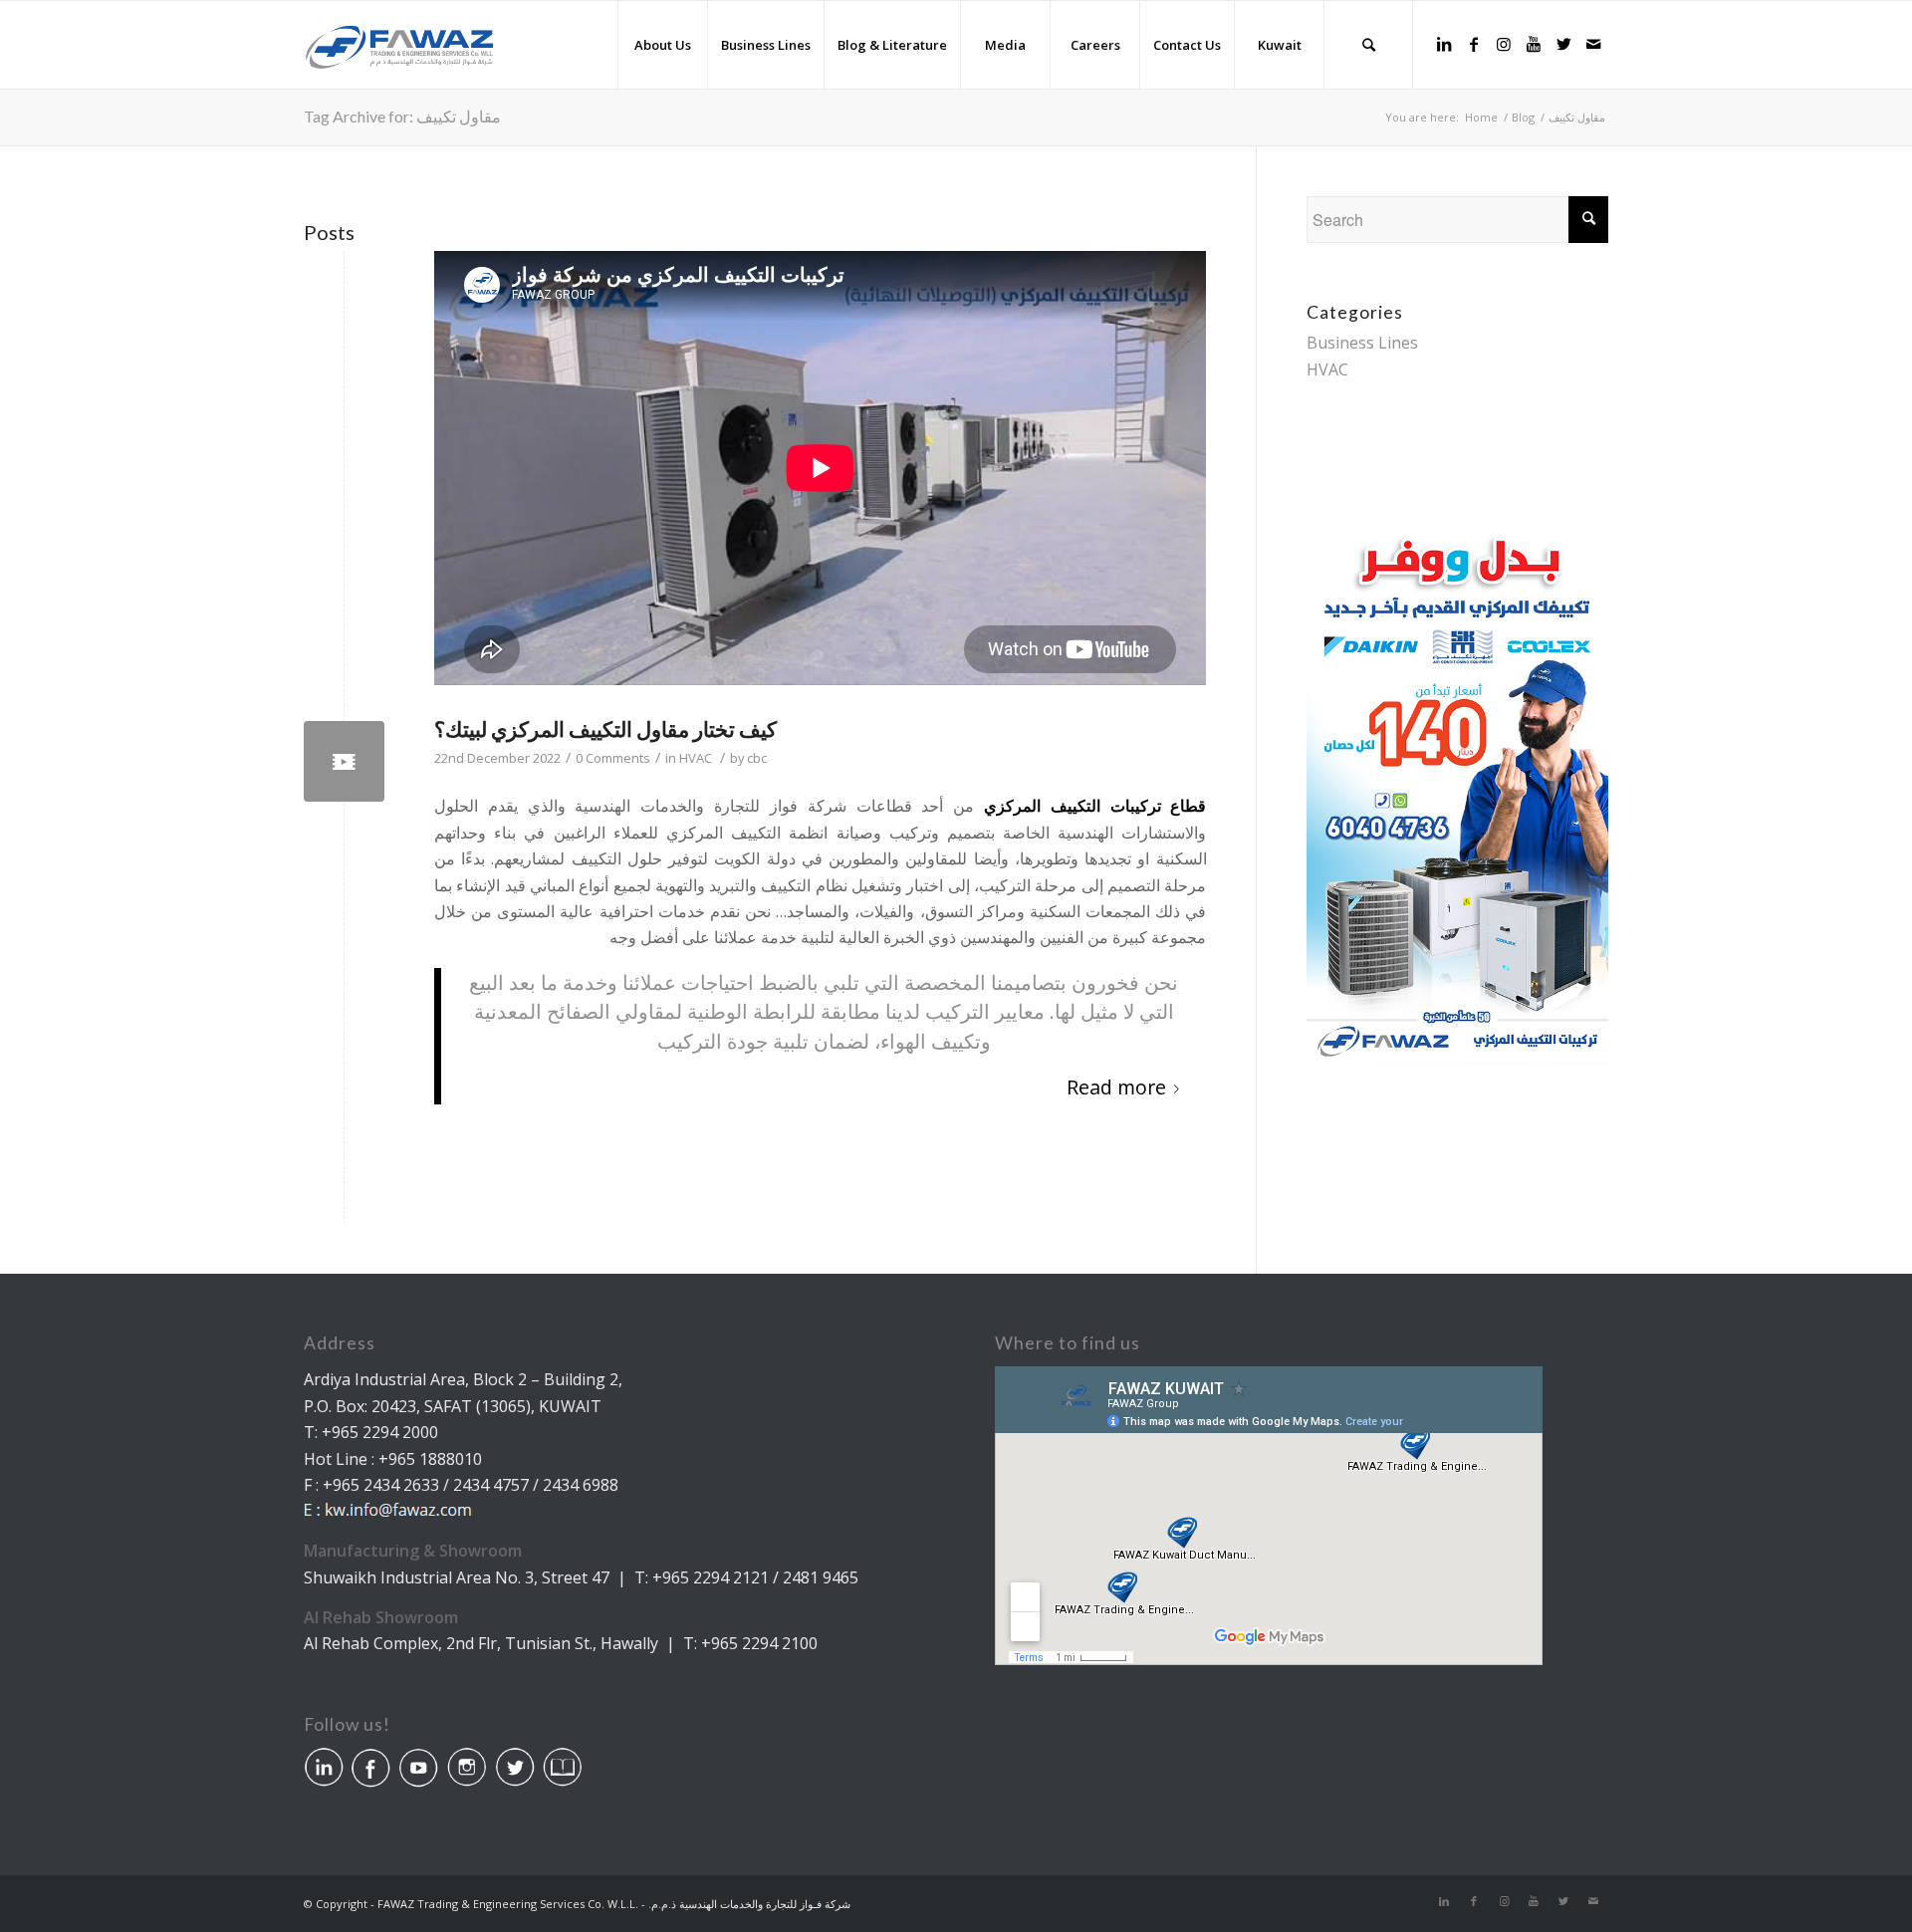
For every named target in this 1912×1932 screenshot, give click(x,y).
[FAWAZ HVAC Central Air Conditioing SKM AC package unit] (344, 761)
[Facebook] (1474, 44)
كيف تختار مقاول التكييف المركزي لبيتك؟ (605, 728)
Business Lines (1362, 343)
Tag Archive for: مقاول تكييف (402, 116)
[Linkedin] (1444, 44)
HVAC (696, 758)
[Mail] (1593, 44)
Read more (1116, 1087)
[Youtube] (1534, 44)
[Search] (1368, 45)
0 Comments (613, 758)
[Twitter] (1563, 44)
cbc (757, 758)
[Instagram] (1504, 44)
